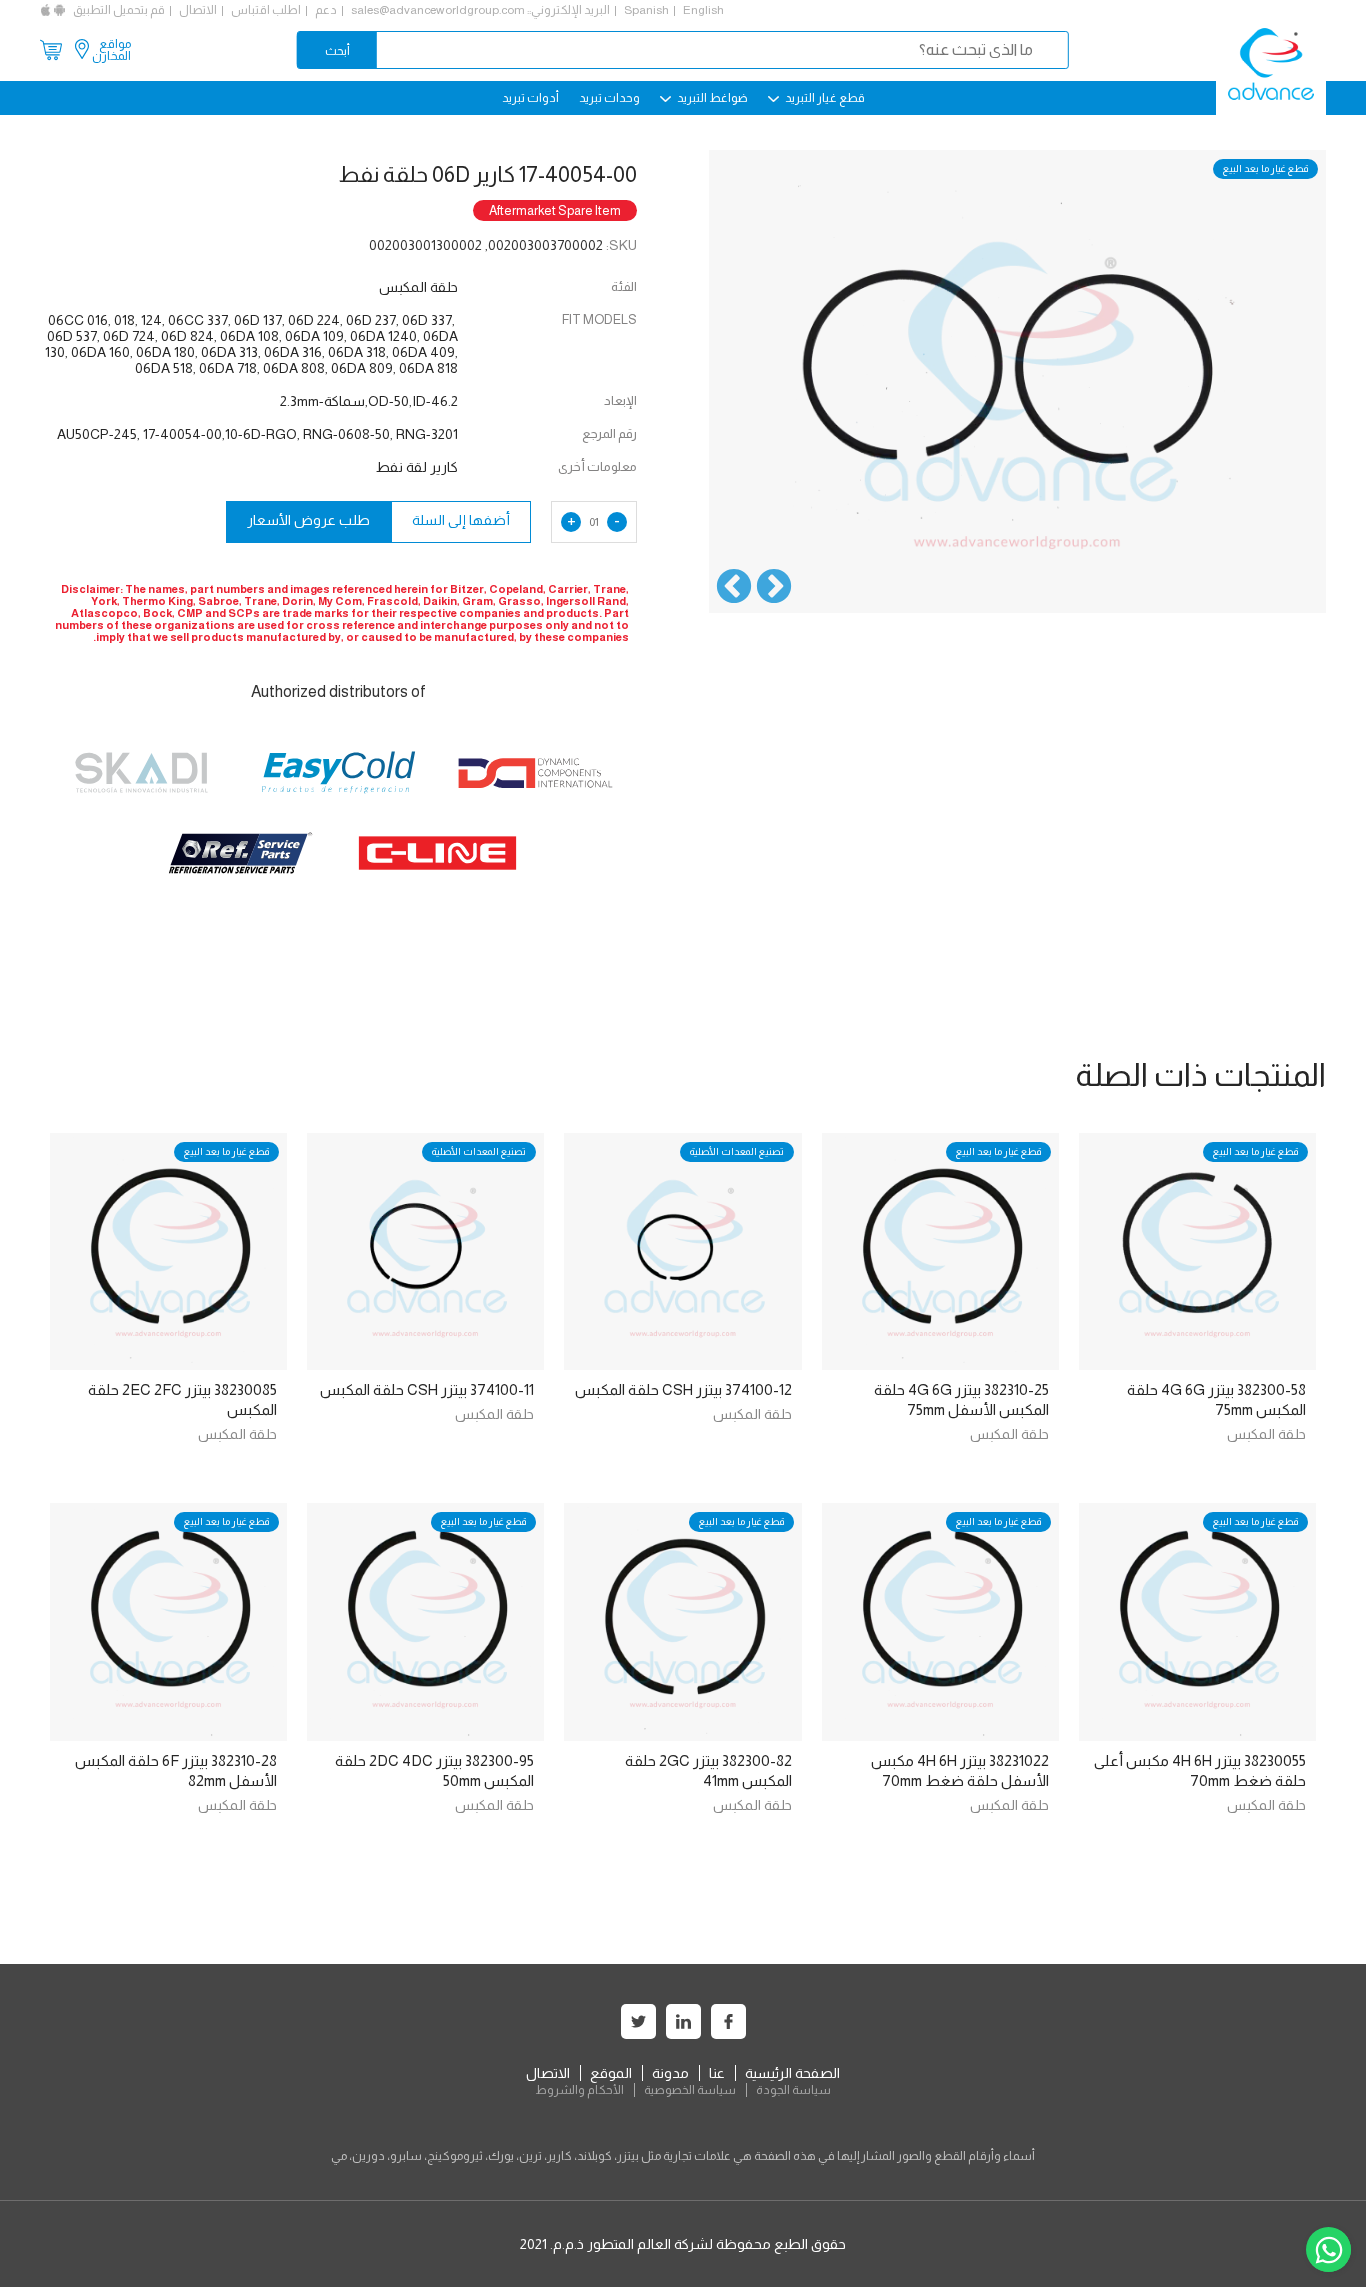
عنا (717, 2073)
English (703, 10)
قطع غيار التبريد (824, 98)
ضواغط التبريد (711, 98)
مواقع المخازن (111, 50)
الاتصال (198, 10)
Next (734, 588)
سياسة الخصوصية (690, 2090)
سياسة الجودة (793, 2090)
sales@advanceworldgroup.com (438, 10)
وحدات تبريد (609, 98)
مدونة (670, 2073)
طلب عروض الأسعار (308, 520)
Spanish (646, 10)
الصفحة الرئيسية (792, 2073)
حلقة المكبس (1266, 1434)
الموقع (611, 2073)
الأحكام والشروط (579, 2090)
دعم (326, 10)
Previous (774, 588)
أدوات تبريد (530, 98)
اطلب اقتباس (266, 10)
